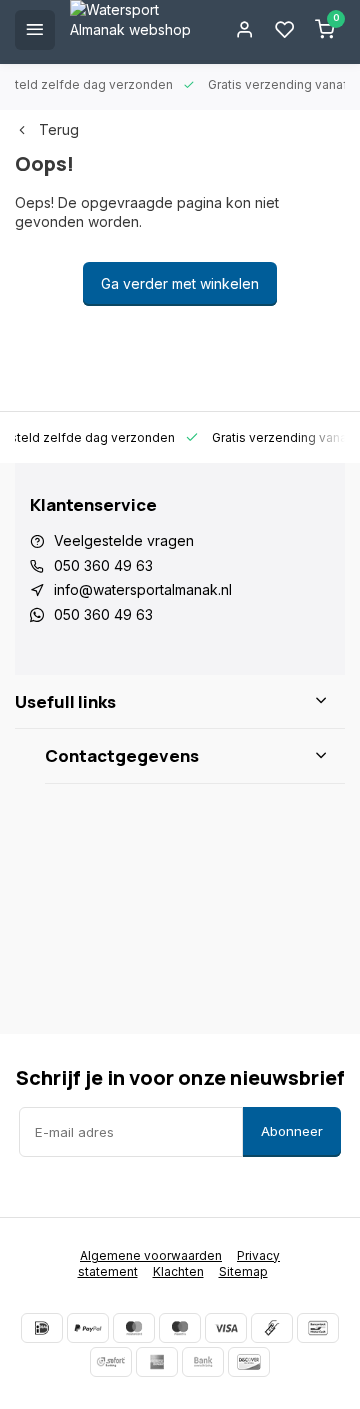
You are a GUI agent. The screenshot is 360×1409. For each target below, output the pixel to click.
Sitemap (243, 1271)
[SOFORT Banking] (111, 1362)
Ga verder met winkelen (180, 283)
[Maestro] (180, 1328)
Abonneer (292, 1131)
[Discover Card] (249, 1362)
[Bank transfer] (203, 1362)
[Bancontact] (318, 1328)
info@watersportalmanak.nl (143, 589)
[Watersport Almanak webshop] (140, 30)
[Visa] (226, 1328)
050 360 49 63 (103, 565)
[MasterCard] (134, 1328)
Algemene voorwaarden (151, 1255)
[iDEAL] (42, 1328)
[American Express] (157, 1362)
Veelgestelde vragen (124, 540)
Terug (59, 129)
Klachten (178, 1271)
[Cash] (272, 1328)
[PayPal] (88, 1328)
